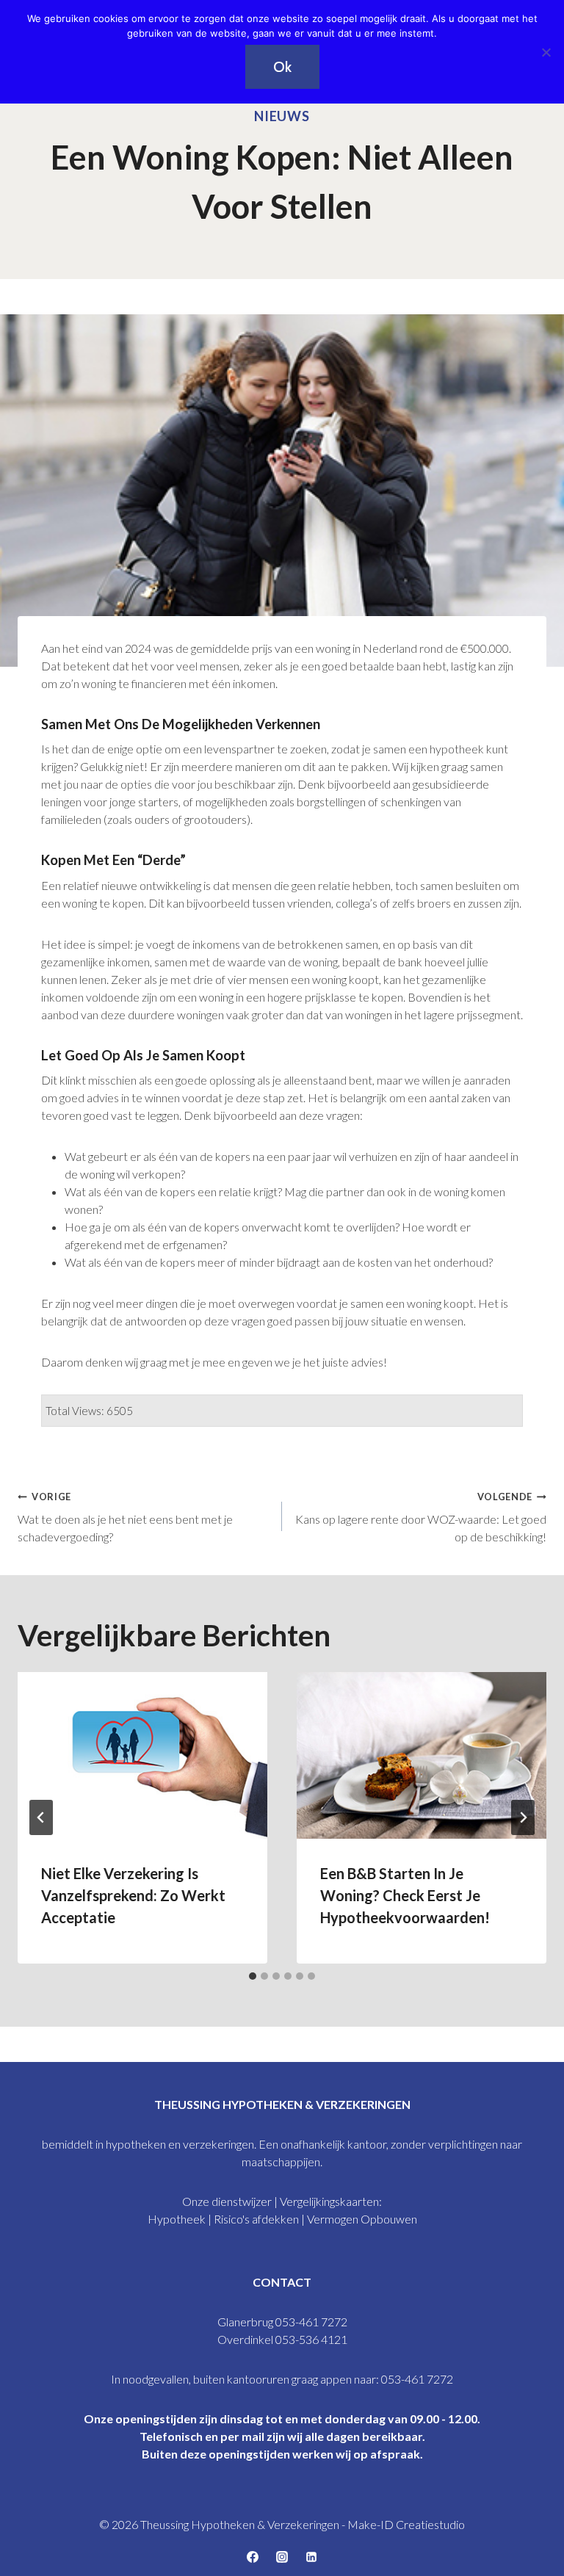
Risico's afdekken (256, 2219)
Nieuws (282, 116)
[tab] (253, 1976)
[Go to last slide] (41, 1817)
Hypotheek (178, 2219)
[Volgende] (523, 1817)
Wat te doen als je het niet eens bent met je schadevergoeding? (125, 1517)
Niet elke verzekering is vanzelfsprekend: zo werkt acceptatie (133, 1895)
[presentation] (142, 1755)
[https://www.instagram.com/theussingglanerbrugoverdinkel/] (282, 2557)
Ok (282, 67)
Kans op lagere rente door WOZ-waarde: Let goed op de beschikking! (421, 1517)
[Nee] (546, 52)
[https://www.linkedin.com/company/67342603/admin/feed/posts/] (311, 2557)
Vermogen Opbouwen (362, 2219)
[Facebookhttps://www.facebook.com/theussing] (253, 2557)
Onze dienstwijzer (227, 2201)
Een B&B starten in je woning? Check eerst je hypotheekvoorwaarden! (405, 1895)
